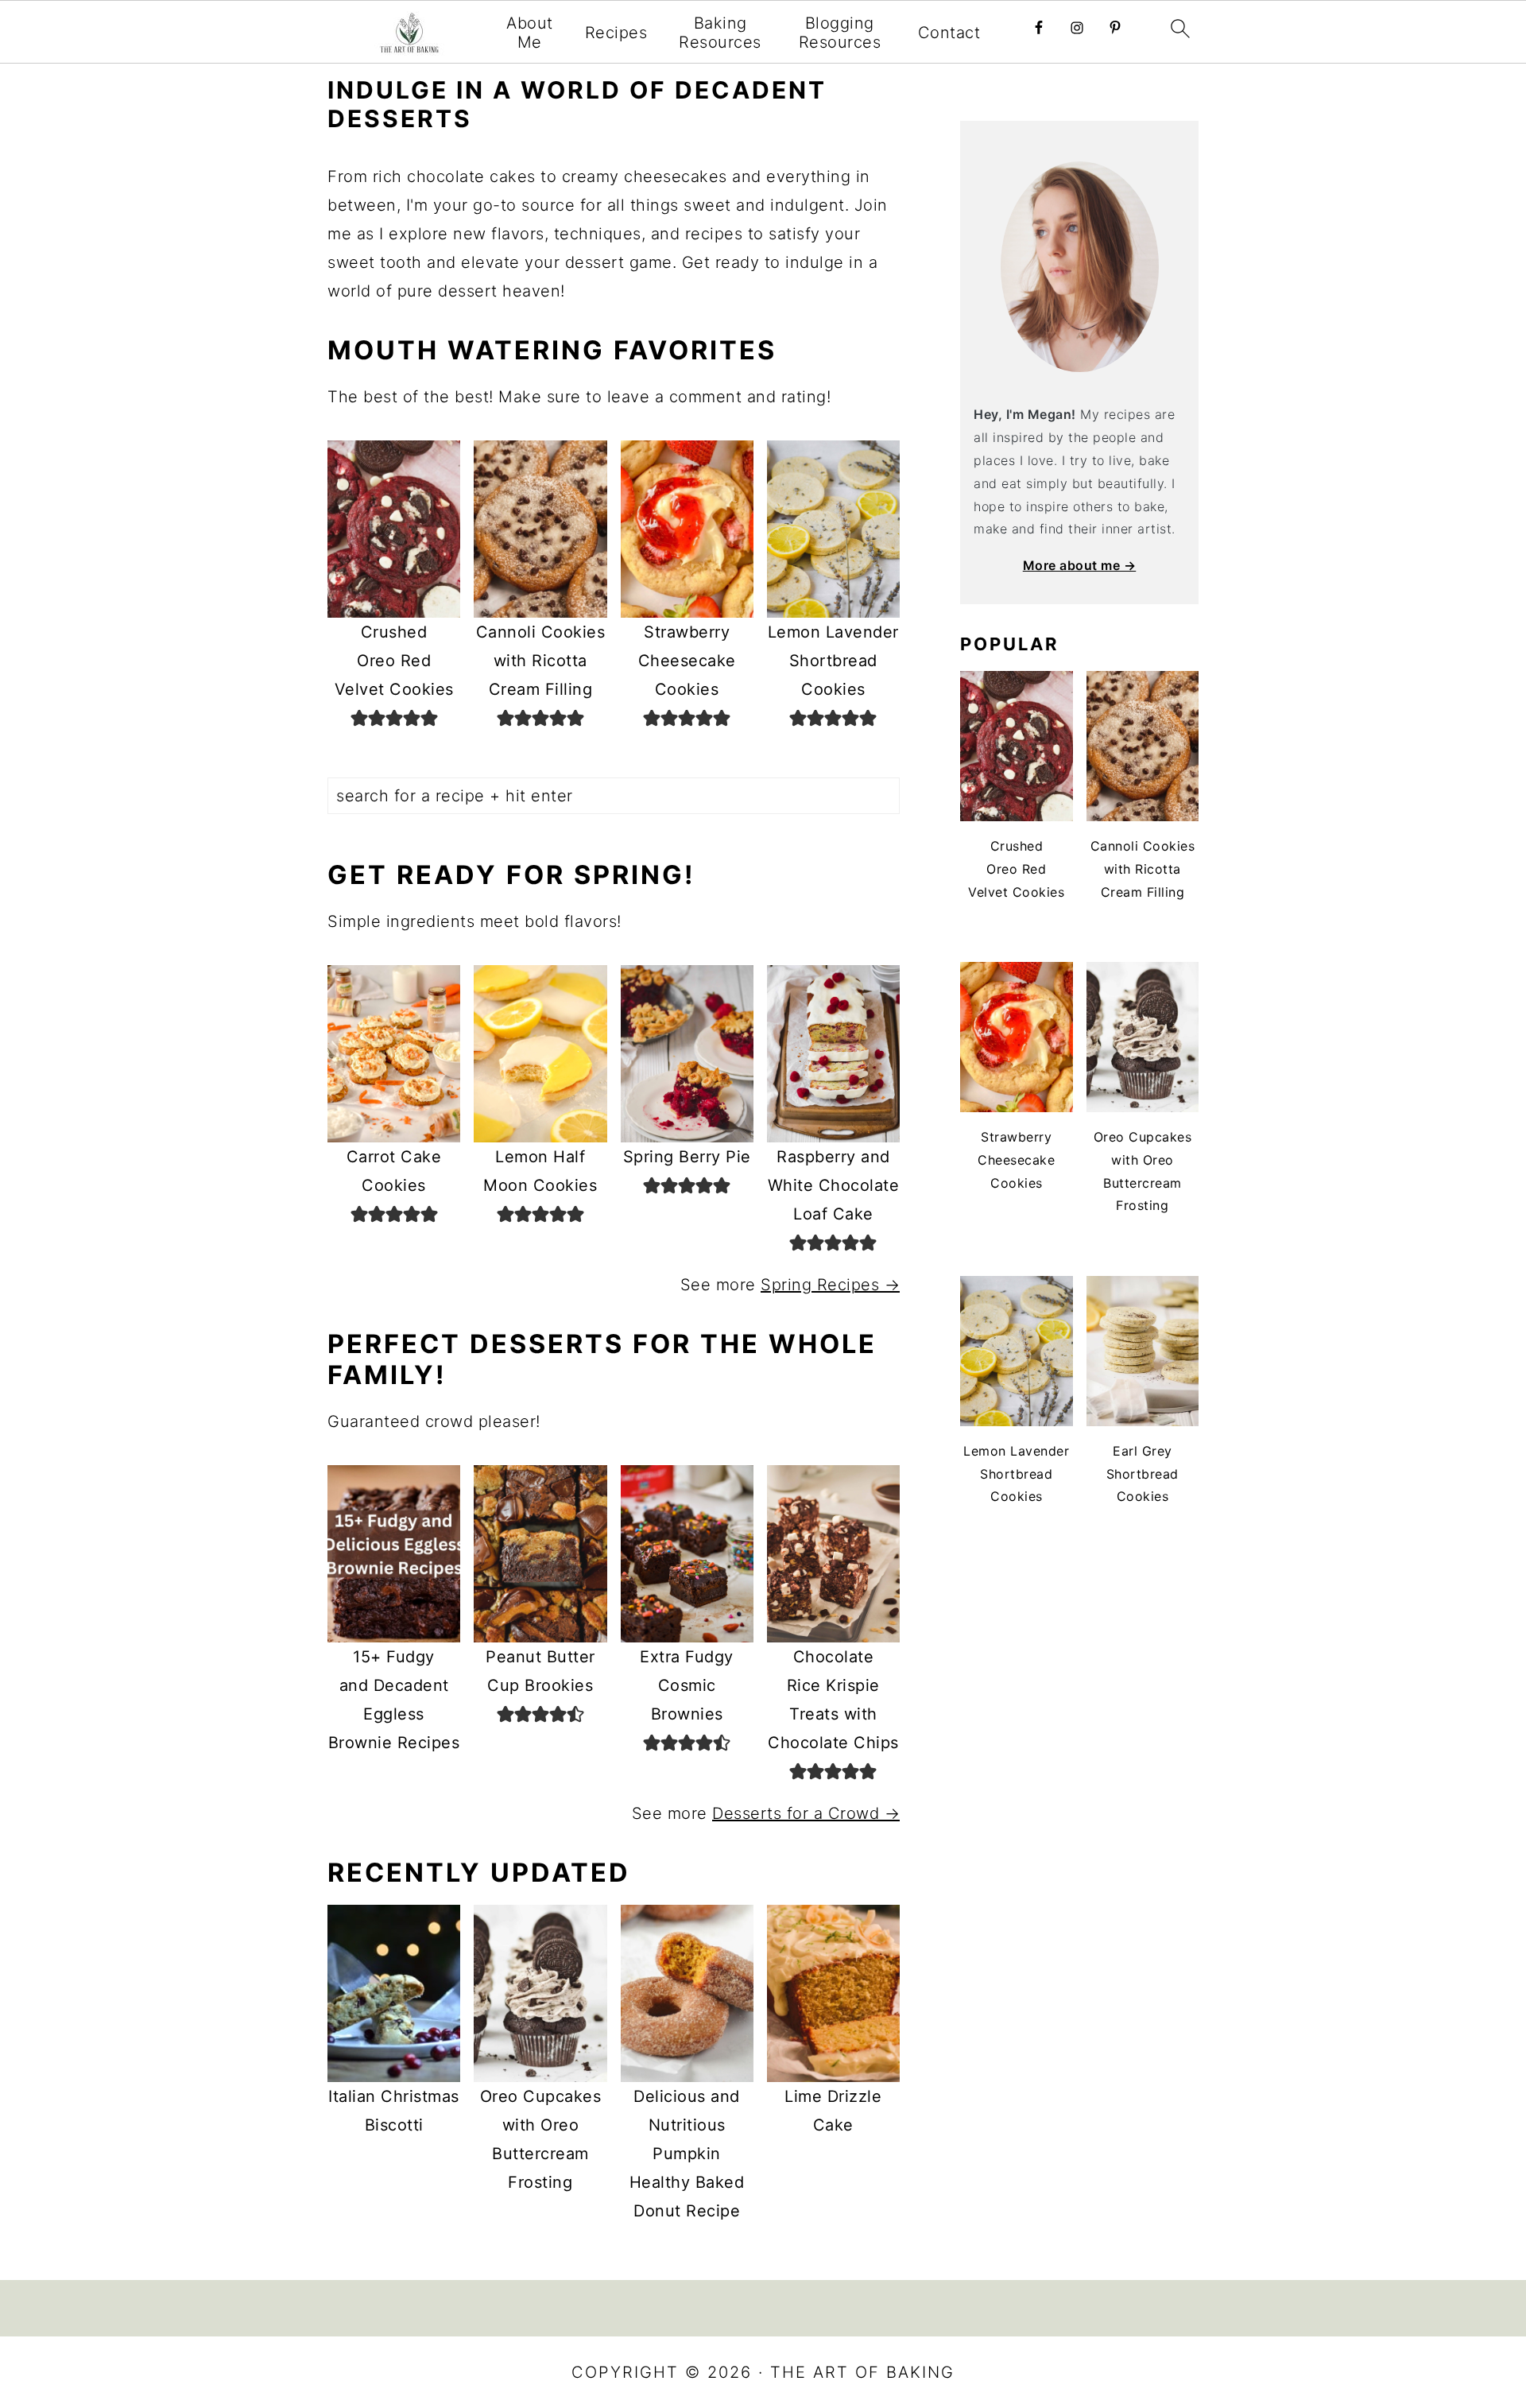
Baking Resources (720, 33)
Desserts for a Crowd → (806, 1813)
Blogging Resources (840, 33)
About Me (530, 33)
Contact (949, 33)
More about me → (1080, 565)
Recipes (616, 33)
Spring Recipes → (830, 1285)
